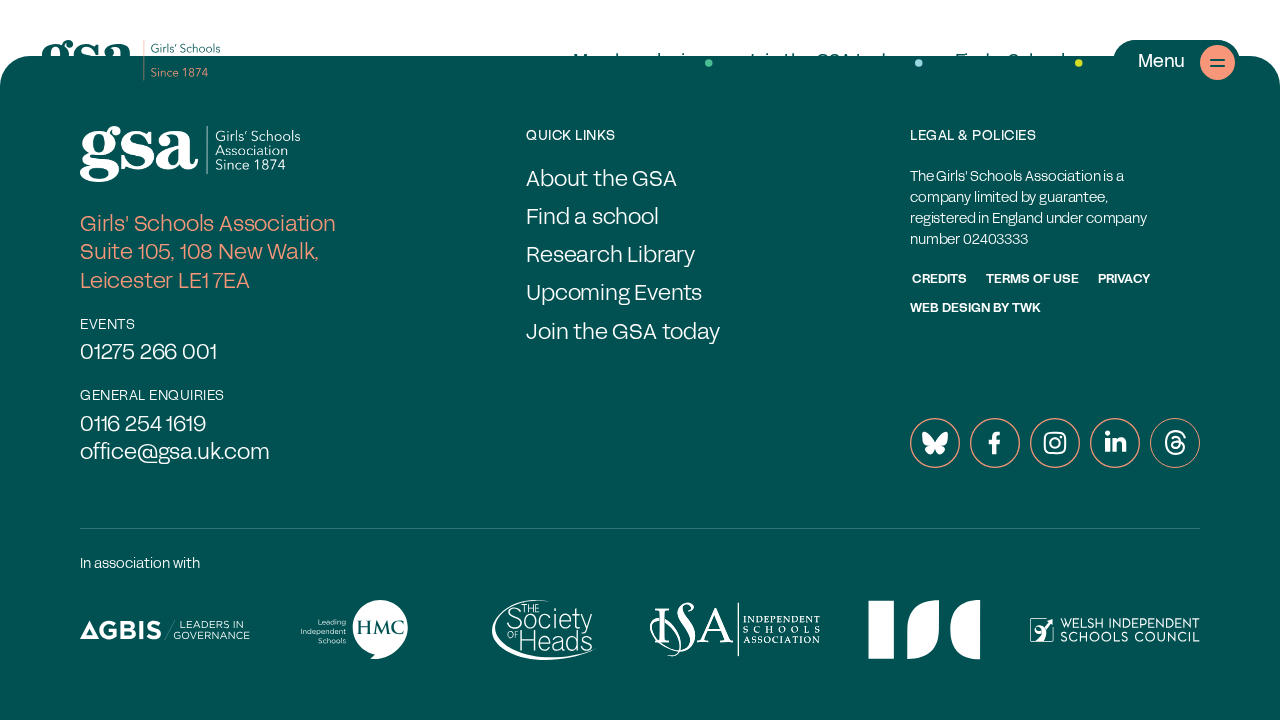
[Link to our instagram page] (1055, 443)
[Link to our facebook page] (995, 443)
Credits (939, 280)
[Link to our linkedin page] (1115, 443)
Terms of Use (1032, 280)
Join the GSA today (825, 62)
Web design (950, 309)
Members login (633, 62)
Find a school (592, 218)
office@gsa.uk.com (175, 453)
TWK (1026, 309)
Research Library (610, 256)
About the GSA (601, 180)
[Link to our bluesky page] (935, 443)
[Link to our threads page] (1175, 443)
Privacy (1124, 280)
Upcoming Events (614, 294)
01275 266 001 (148, 353)
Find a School (1010, 62)
